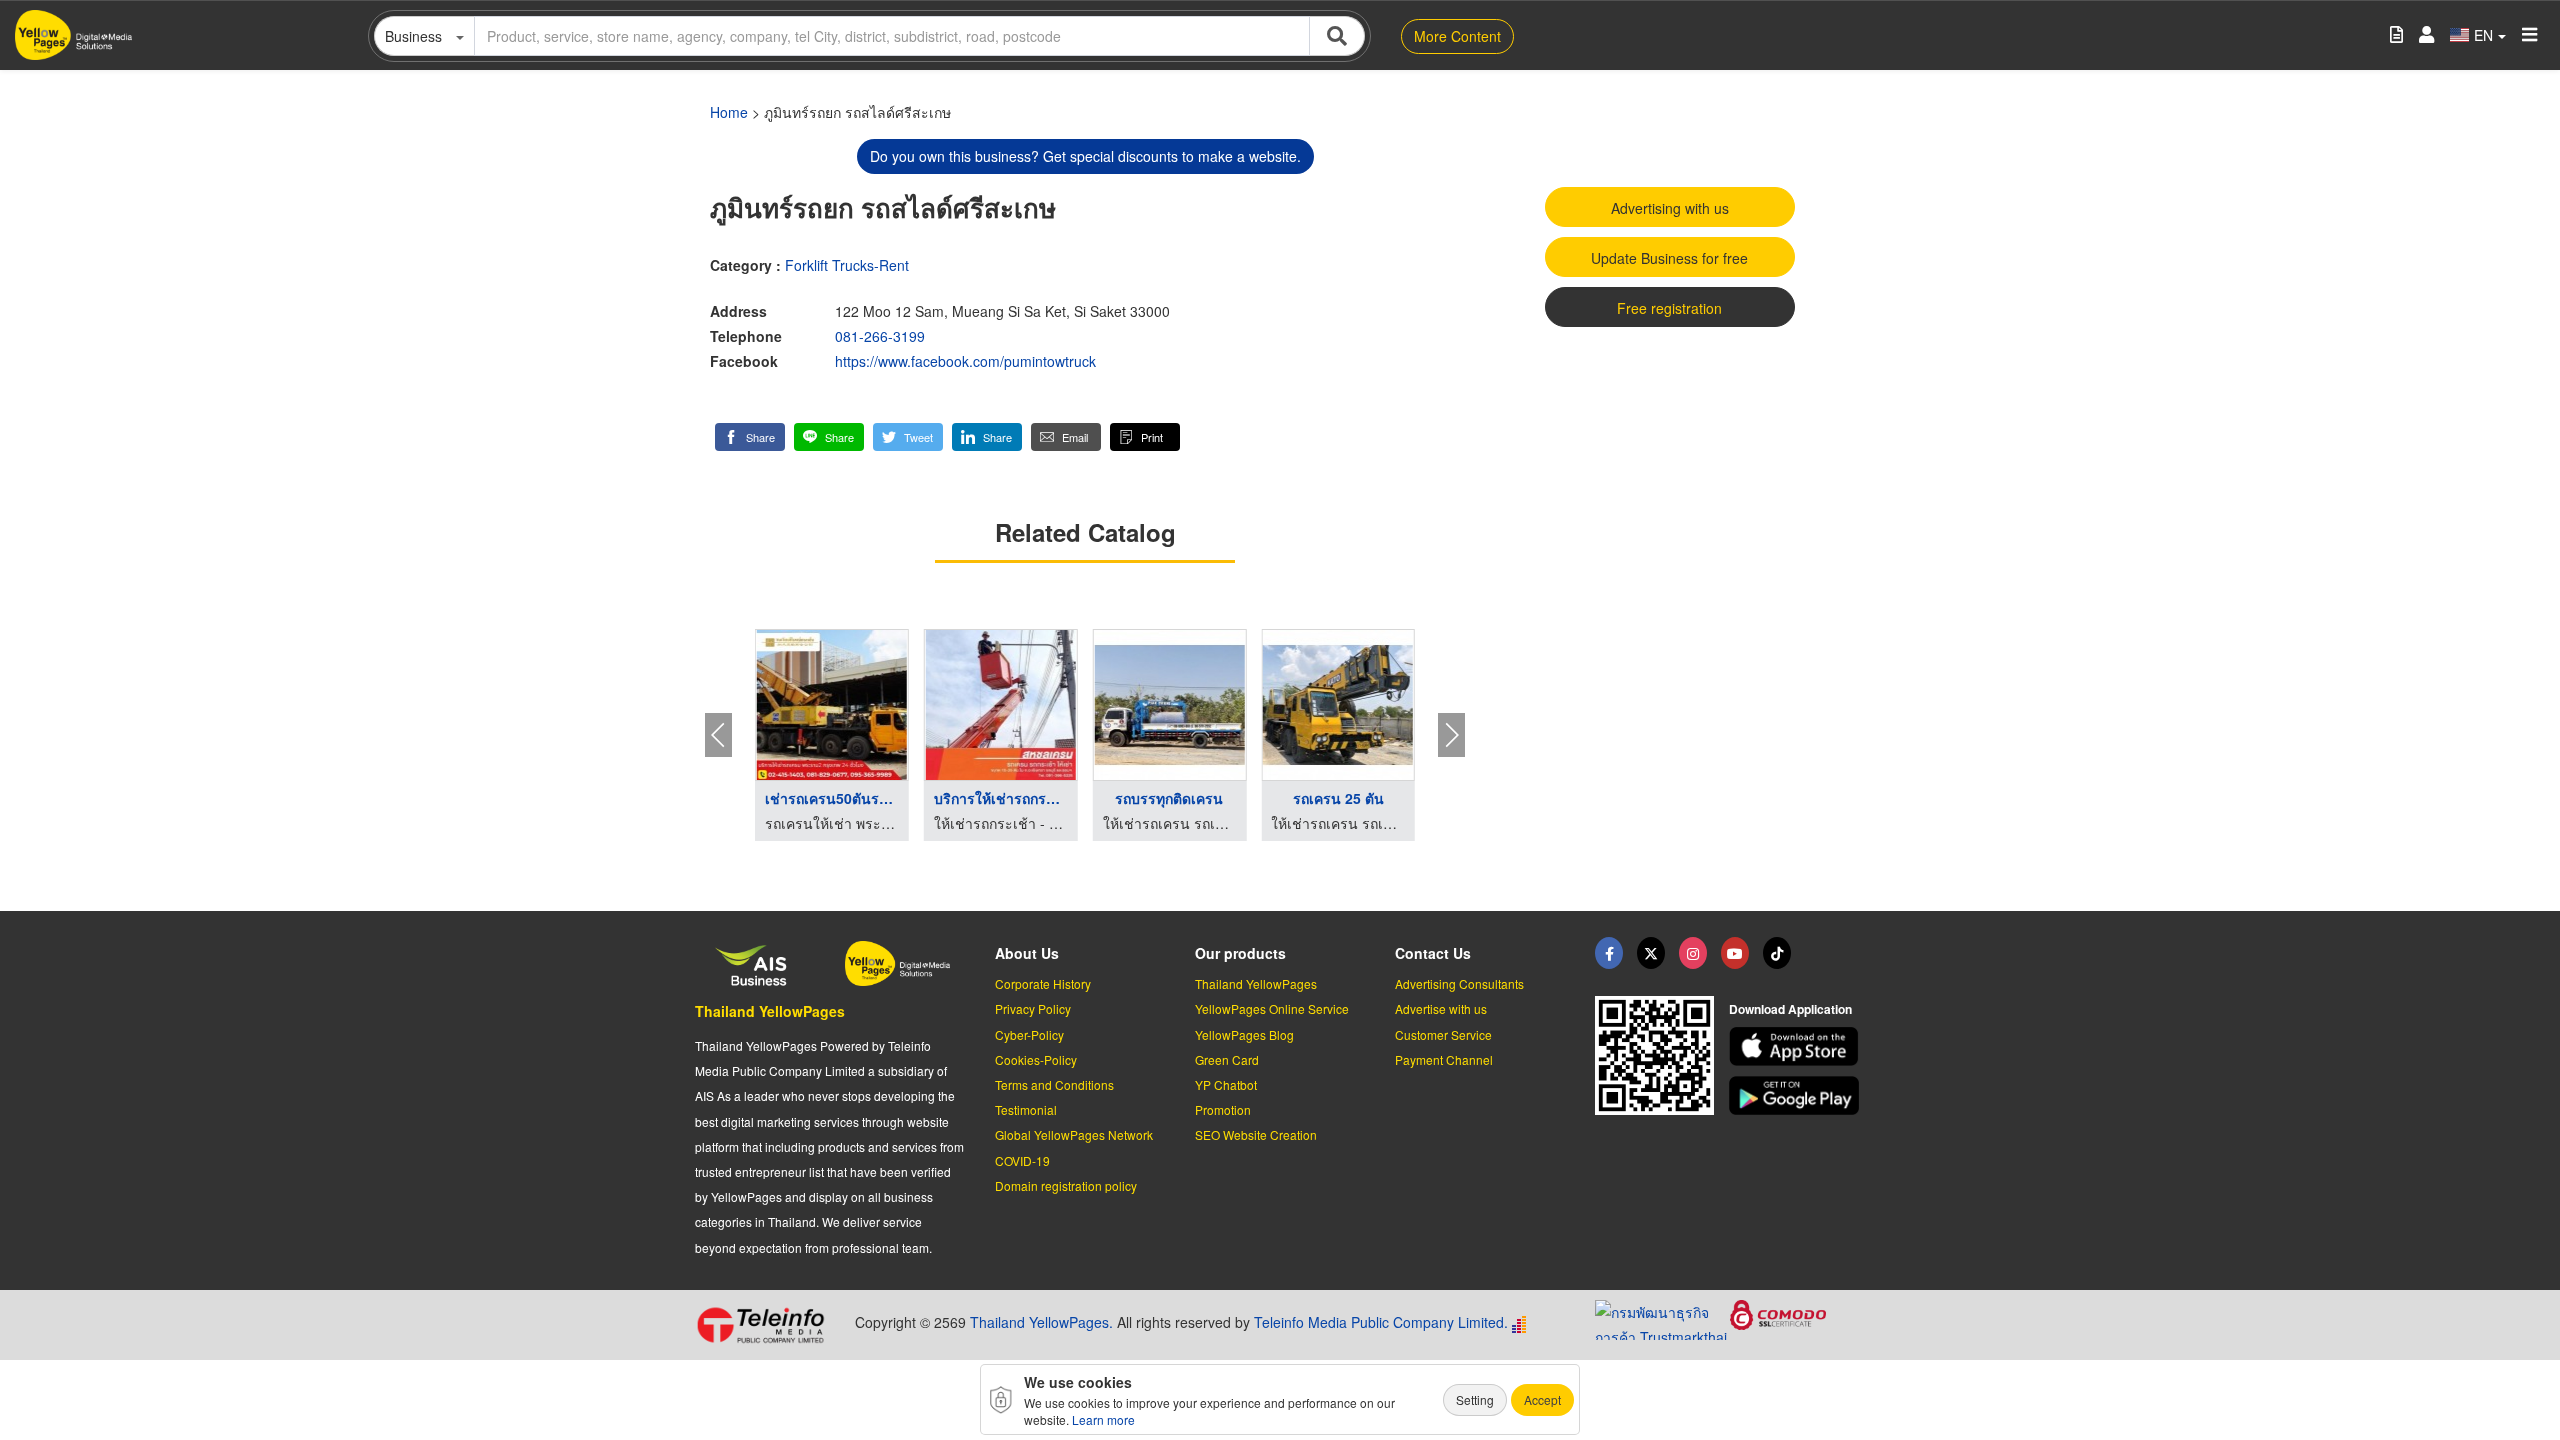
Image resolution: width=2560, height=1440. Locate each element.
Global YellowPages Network (1074, 1134)
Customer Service (1443, 1034)
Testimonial (1026, 1109)
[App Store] (1797, 1046)
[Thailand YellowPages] (1651, 953)
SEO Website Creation (1256, 1134)
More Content (1457, 36)
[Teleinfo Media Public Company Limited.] (767, 1325)
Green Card (1227, 1059)
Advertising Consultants (1459, 983)
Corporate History (1043, 983)
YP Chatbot (1226, 1084)
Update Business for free (1669, 258)
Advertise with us (1441, 1008)
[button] (750, 437)
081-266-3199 (880, 336)
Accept (1542, 1399)
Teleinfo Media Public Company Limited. (1381, 1322)
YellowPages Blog (1244, 1034)
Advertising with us (1670, 208)
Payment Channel (1444, 1059)
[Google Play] (1797, 1095)
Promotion (1223, 1109)
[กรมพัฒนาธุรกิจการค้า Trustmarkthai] (1662, 1317)
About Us (1027, 953)
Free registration (1669, 308)
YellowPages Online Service (1272, 1008)
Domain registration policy (1066, 1185)
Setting (1475, 1399)
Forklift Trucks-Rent (847, 265)
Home (729, 112)
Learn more (1103, 1419)
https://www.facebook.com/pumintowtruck (965, 361)
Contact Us (1433, 953)
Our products (1240, 953)
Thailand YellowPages (770, 1011)
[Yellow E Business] (1609, 953)
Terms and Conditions (1054, 1084)
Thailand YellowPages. (1041, 1322)
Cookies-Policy (1036, 1059)
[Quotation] (2396, 35)
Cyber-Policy (1029, 1034)
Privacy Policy (1033, 1008)
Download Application (1790, 1009)
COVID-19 (1022, 1160)
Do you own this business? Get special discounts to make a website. (1085, 156)
